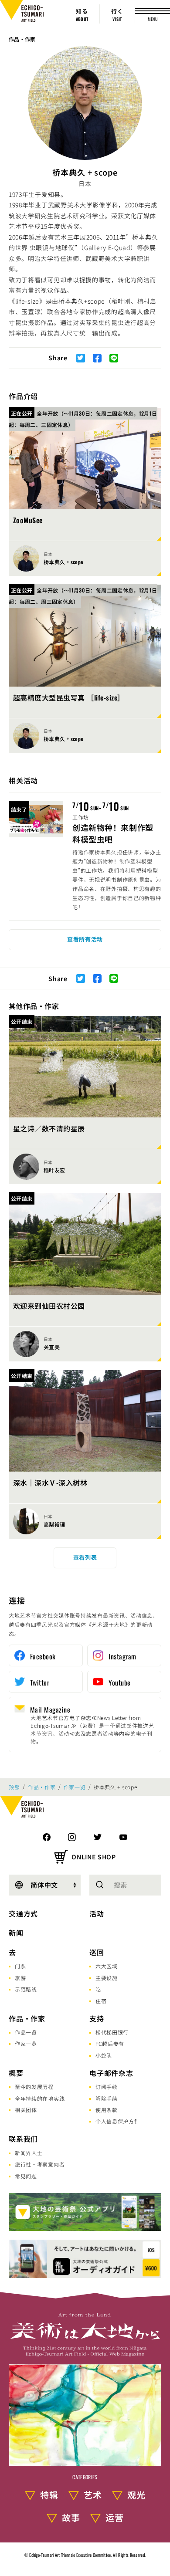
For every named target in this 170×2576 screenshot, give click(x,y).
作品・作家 (22, 39)
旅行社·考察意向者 (40, 2164)
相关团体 (26, 2110)
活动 (97, 1913)
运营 (115, 2517)
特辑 (49, 2495)
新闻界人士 (29, 2153)
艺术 (93, 2495)
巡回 (97, 1952)
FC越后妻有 (110, 2043)
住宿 (101, 2001)
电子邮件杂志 (111, 2073)
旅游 (20, 1978)
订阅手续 (107, 2087)
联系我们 (23, 2139)
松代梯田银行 (112, 2032)
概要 (16, 2073)
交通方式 (23, 1913)
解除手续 (107, 2098)
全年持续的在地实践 (40, 2098)
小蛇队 (104, 2055)
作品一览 (26, 2032)
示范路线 (26, 1989)
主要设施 (107, 1978)
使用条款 (107, 2110)
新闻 (16, 1933)
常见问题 (26, 2176)
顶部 (14, 1787)
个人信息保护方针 (118, 2121)
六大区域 (107, 1966)
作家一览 (75, 1787)
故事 (71, 2517)
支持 (97, 2018)
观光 (136, 2495)
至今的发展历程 (34, 2087)
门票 (20, 1966)
